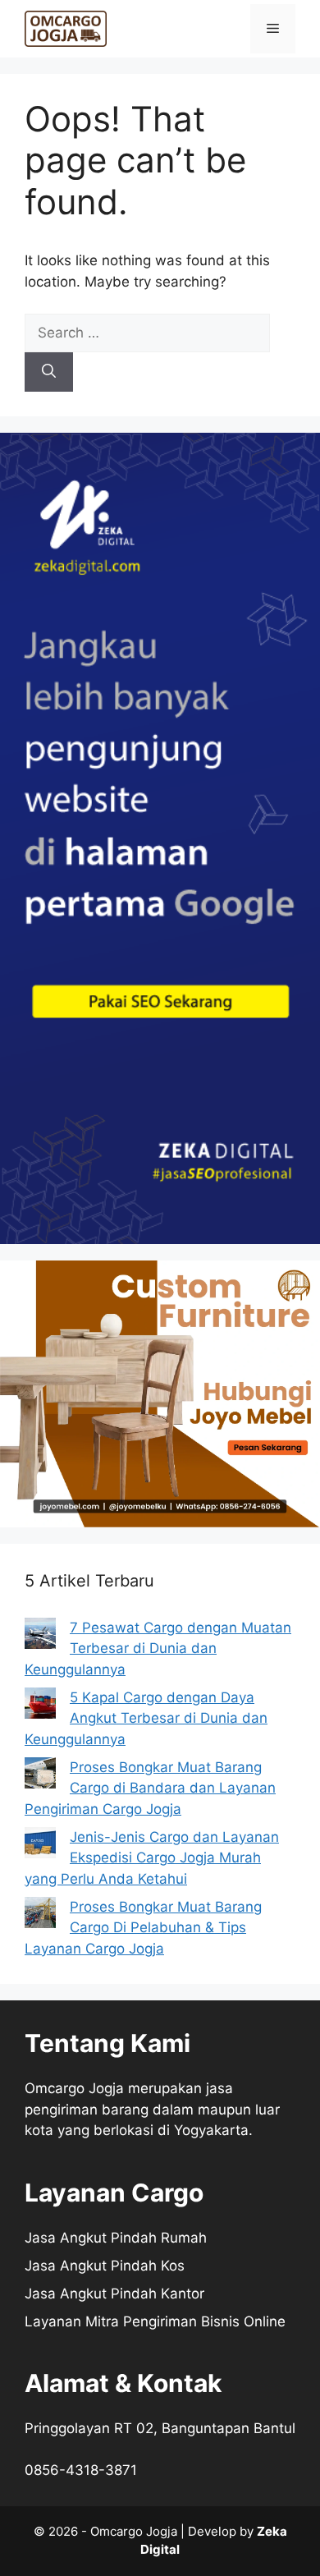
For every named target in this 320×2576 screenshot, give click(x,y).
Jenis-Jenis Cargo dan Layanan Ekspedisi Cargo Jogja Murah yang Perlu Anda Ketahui (152, 1858)
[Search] (49, 372)
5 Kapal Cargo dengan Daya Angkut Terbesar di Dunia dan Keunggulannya (146, 1718)
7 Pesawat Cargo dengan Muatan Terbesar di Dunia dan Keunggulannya (158, 1648)
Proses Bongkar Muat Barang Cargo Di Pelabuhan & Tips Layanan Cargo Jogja (143, 1928)
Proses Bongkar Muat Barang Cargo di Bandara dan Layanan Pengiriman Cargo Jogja (150, 1788)
